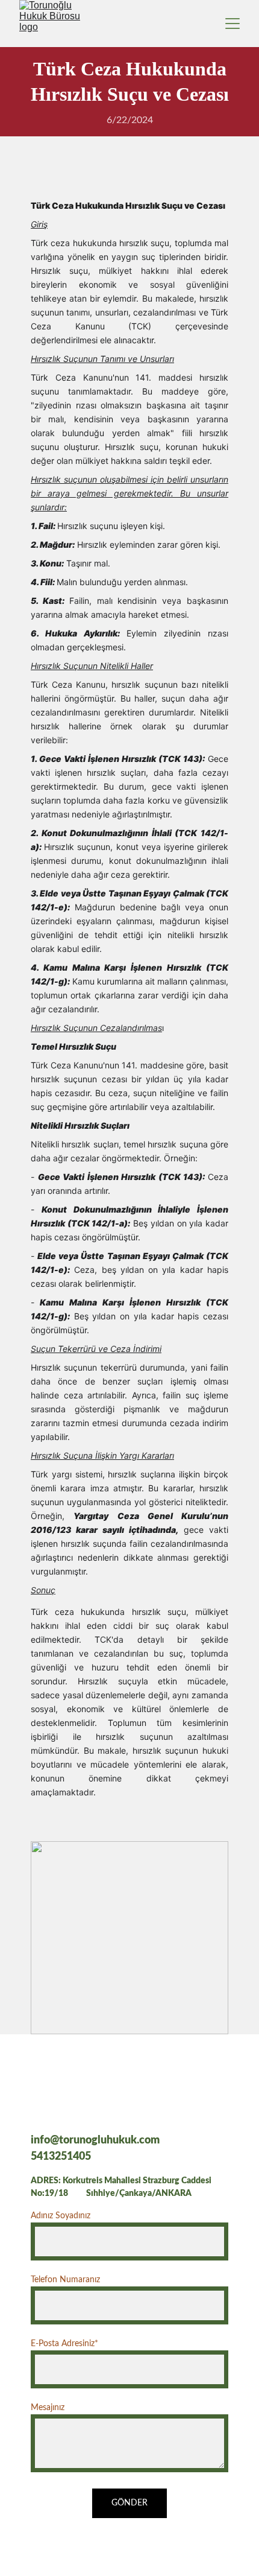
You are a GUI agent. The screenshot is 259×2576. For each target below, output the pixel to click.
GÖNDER (129, 2503)
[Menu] (232, 24)
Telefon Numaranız (65, 2280)
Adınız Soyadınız (61, 2216)
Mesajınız (48, 2408)
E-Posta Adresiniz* (64, 2344)
